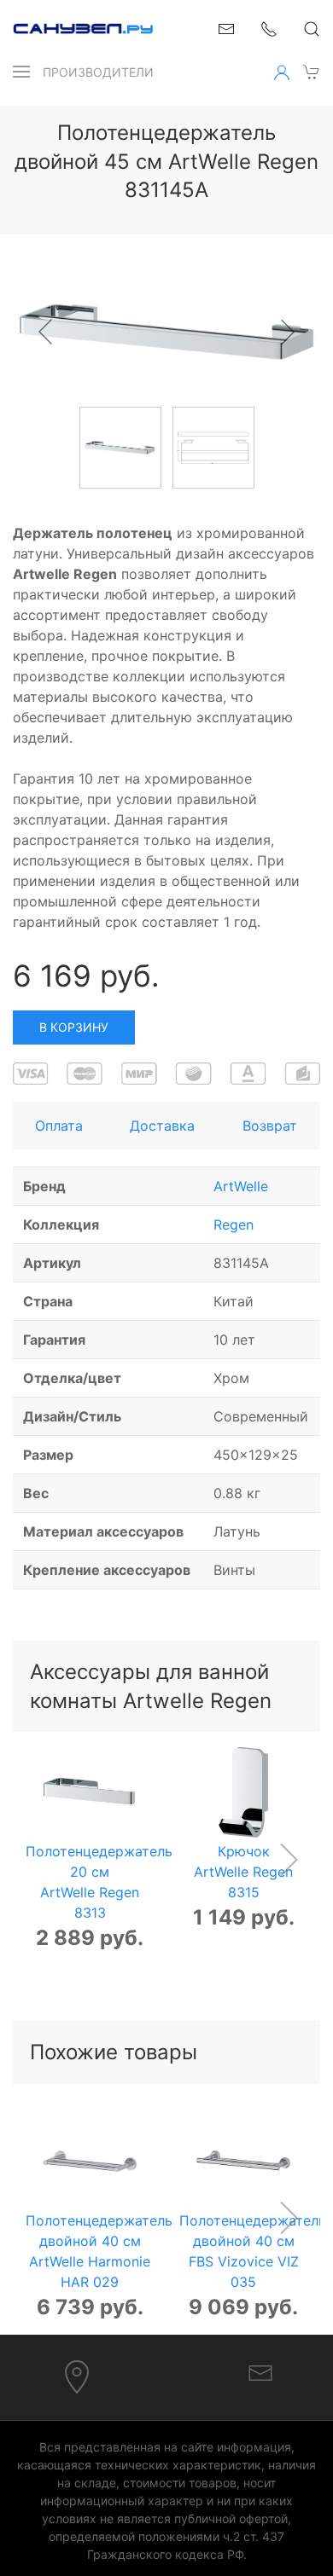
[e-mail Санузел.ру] (226, 27)
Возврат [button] (270, 1126)
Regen (234, 1224)
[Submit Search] (312, 29)
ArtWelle (241, 1186)
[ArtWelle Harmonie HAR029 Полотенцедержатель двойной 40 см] (90, 2162)
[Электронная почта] (260, 2371)
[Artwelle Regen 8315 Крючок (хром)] (244, 1793)
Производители (98, 72)
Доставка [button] (162, 1126)
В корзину (74, 1027)
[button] (21, 72)
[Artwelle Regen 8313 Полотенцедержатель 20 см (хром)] (90, 1793)
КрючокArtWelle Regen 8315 (243, 1872)
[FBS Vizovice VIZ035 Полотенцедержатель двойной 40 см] (244, 2162)
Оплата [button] (59, 1126)
